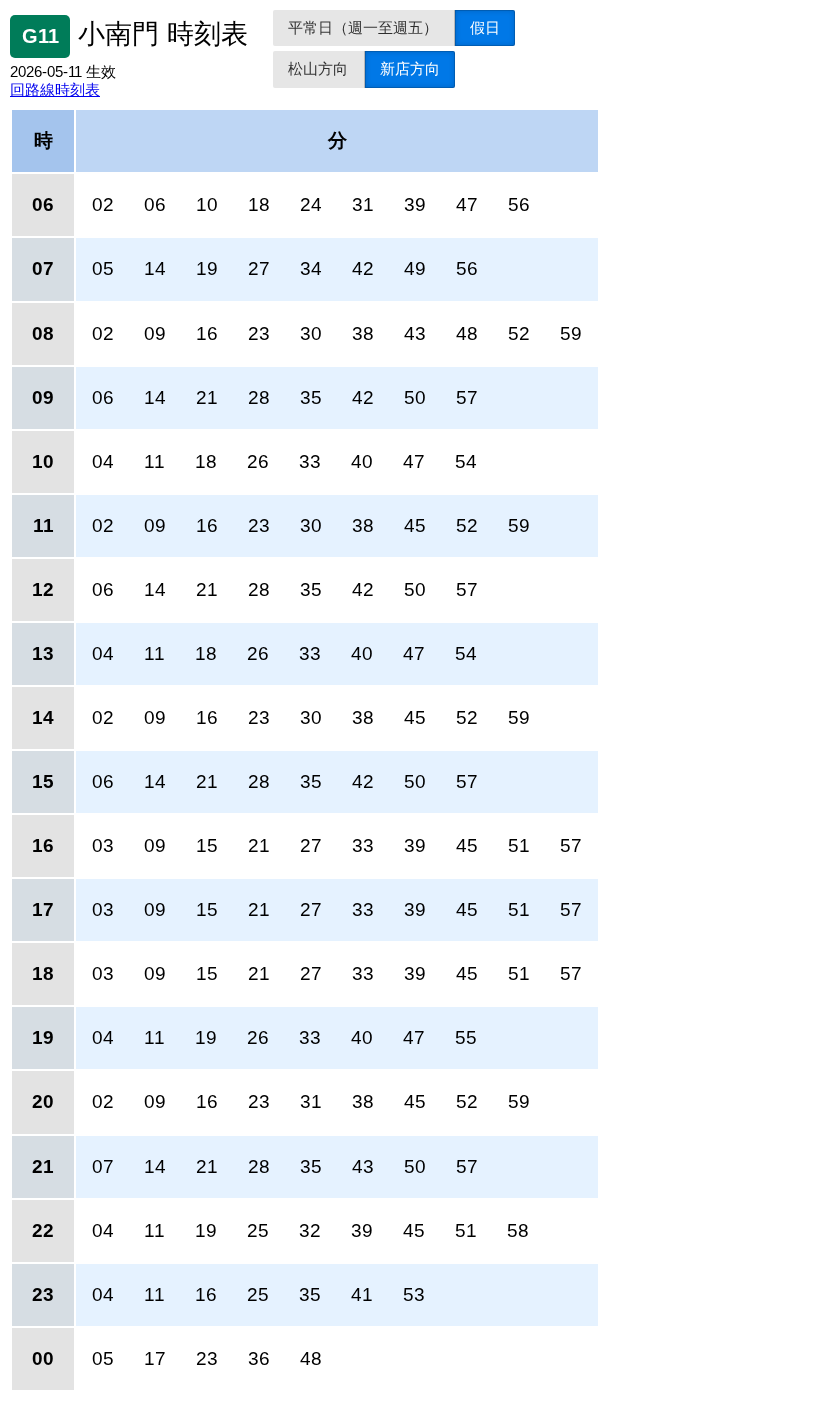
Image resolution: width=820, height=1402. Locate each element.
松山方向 (318, 68)
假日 (485, 27)
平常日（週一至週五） (363, 27)
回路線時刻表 (55, 89)
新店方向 (410, 68)
